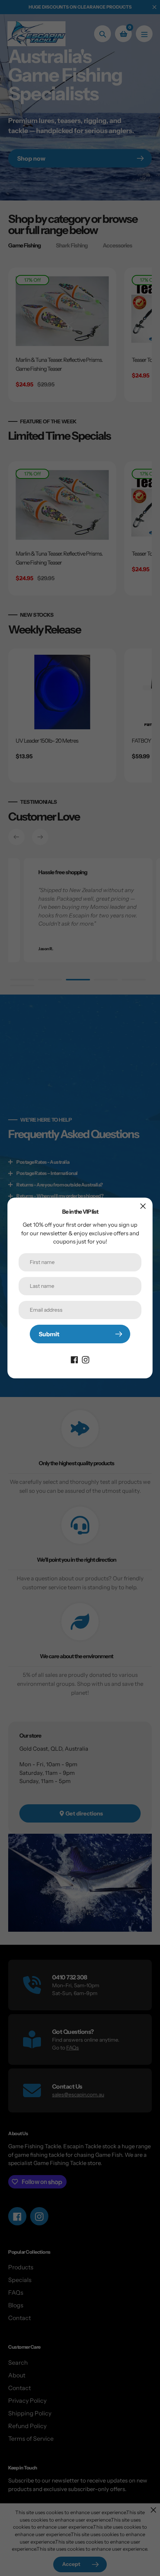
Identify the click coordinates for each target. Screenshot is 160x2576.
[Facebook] (74, 1359)
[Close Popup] (143, 1206)
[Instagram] (86, 1359)
